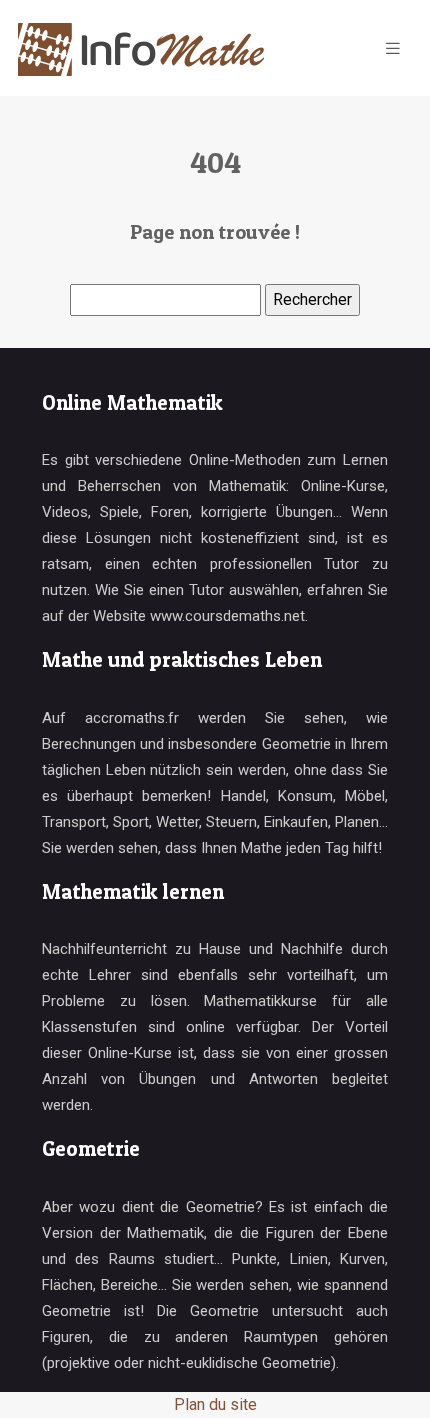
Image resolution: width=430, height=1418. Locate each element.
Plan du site (215, 1404)
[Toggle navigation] (393, 48)
